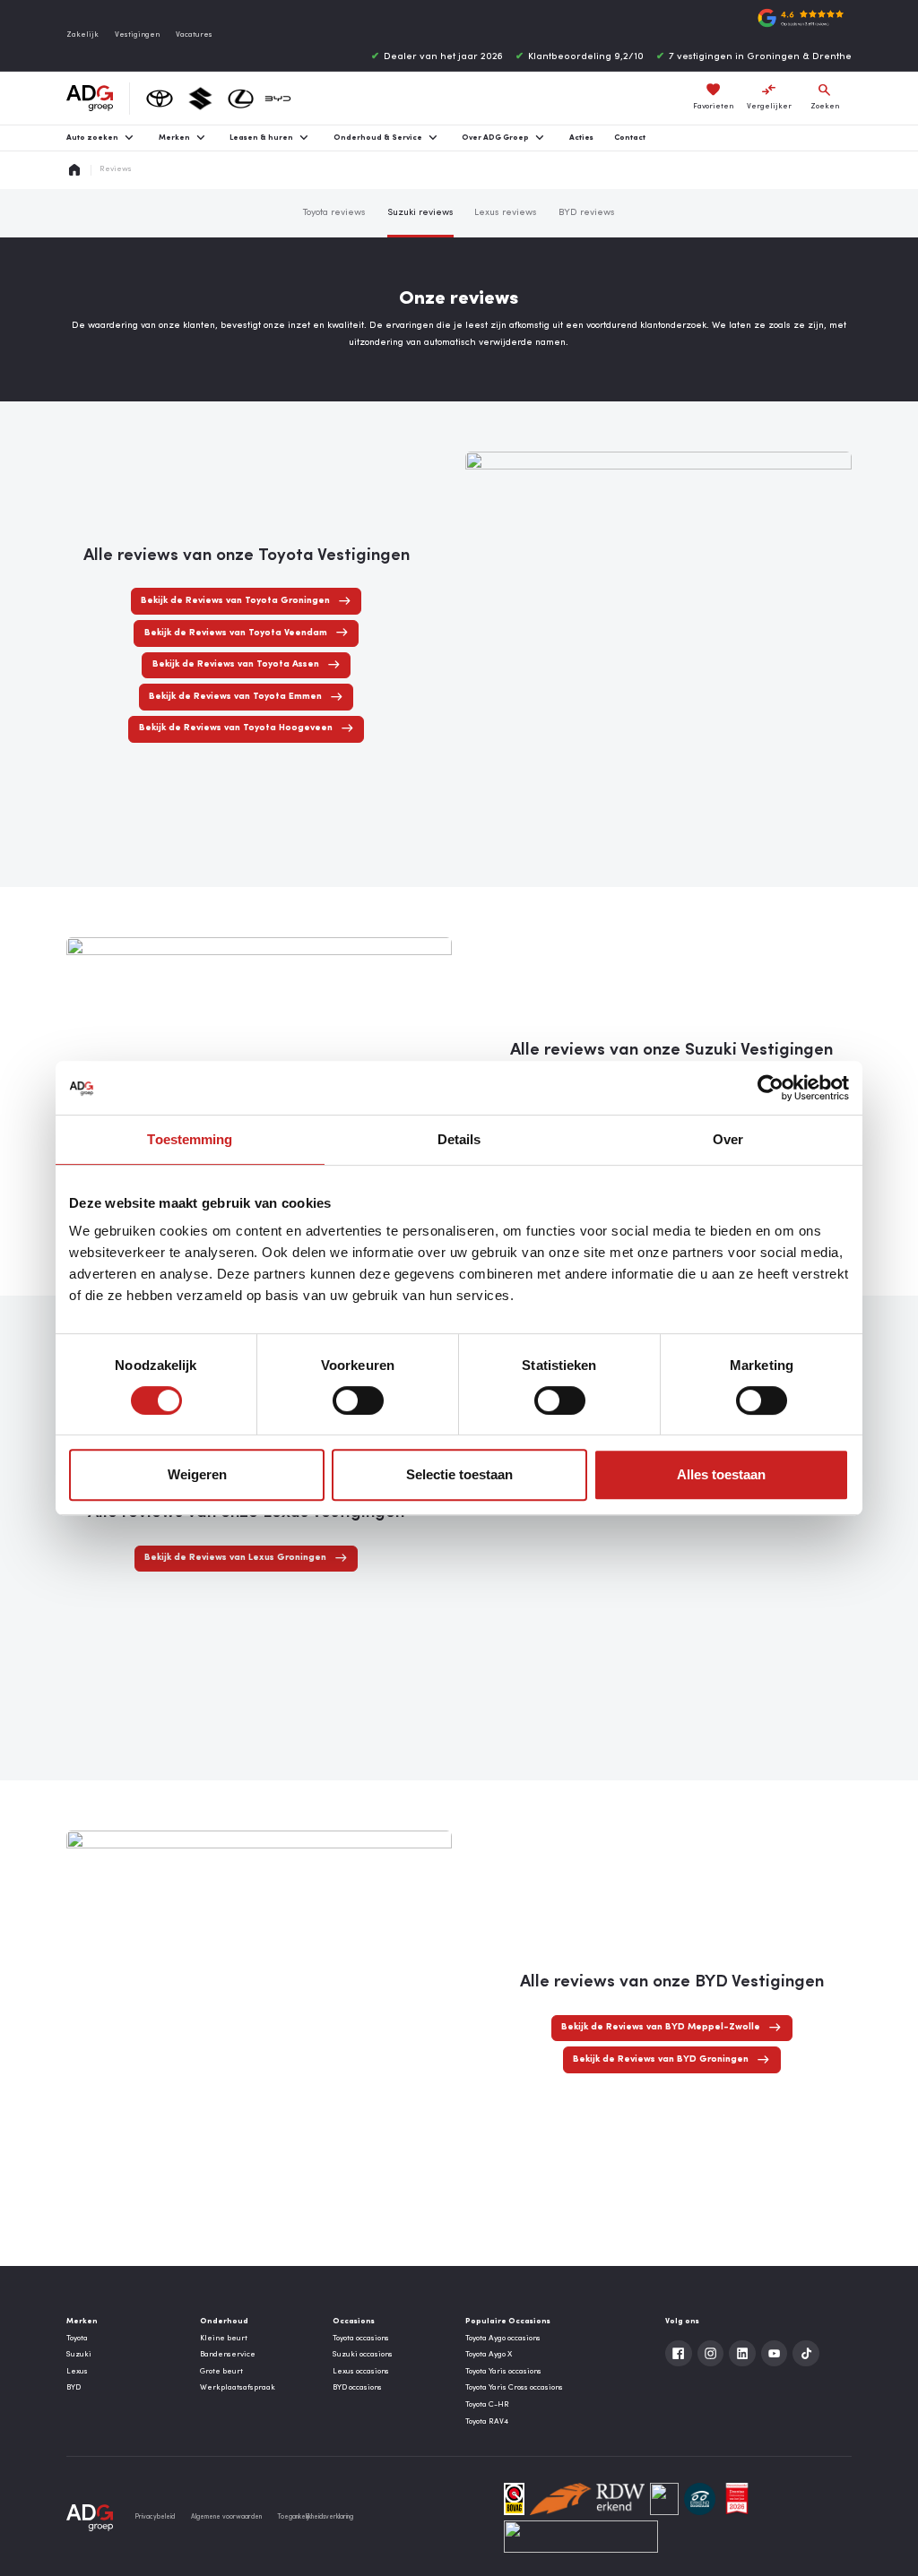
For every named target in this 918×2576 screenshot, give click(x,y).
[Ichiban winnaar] (581, 2537)
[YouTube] (775, 2354)
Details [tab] (459, 1139)
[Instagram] (711, 2354)
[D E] (700, 2499)
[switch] (358, 1400)
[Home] (90, 99)
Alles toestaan (721, 1474)
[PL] (664, 2499)
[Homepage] (74, 170)
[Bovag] (515, 2499)
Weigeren (197, 1474)
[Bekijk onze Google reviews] (801, 18)
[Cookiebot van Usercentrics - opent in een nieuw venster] (771, 1088)
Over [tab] (728, 1139)
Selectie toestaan (459, 1474)
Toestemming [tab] (190, 1139)
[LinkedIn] (742, 2354)
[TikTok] (806, 2354)
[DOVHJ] (737, 2499)
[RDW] (587, 2499)
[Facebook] (679, 2354)
